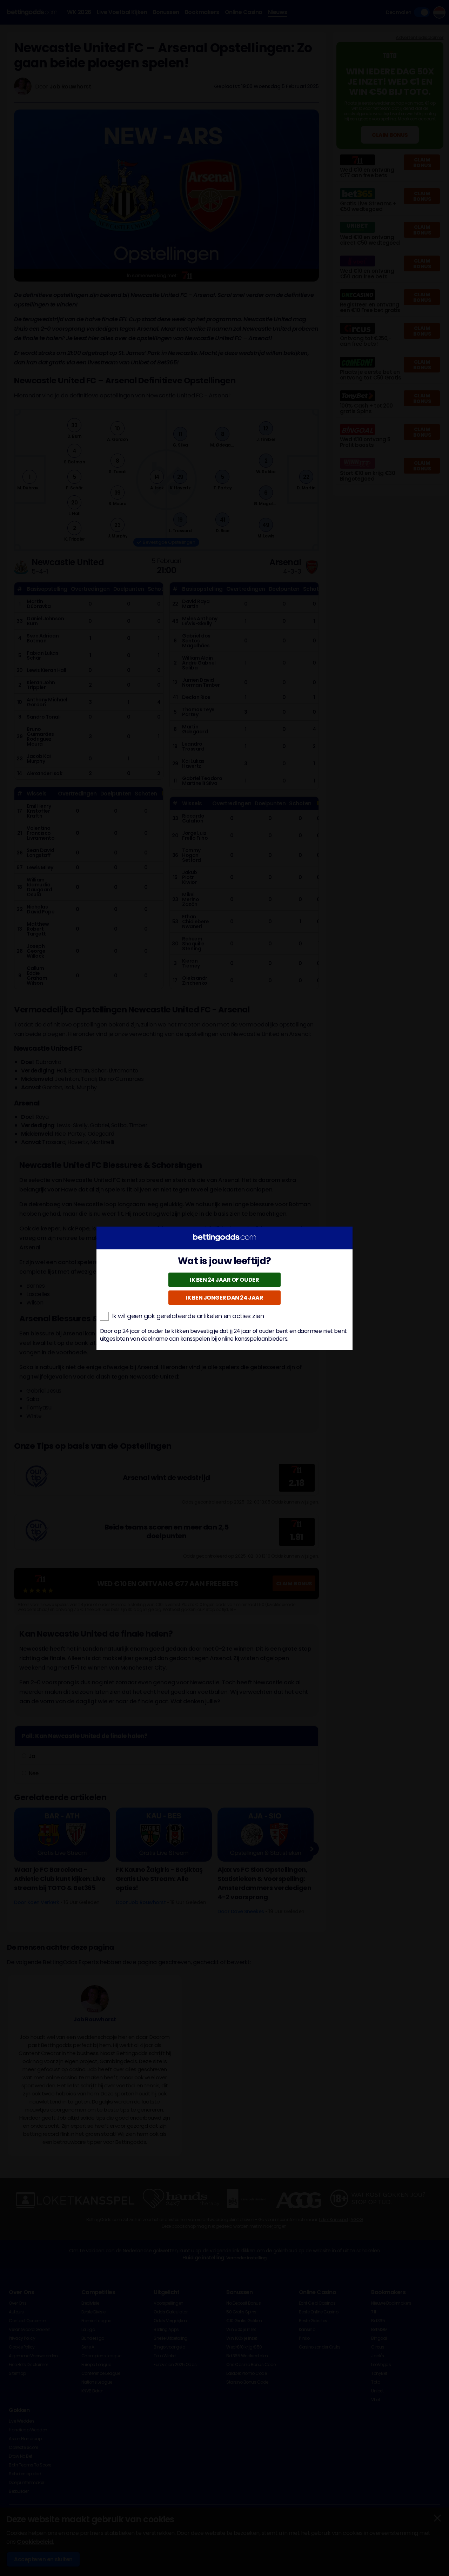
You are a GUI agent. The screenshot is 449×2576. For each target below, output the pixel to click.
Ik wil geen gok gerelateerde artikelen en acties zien (188, 1316)
